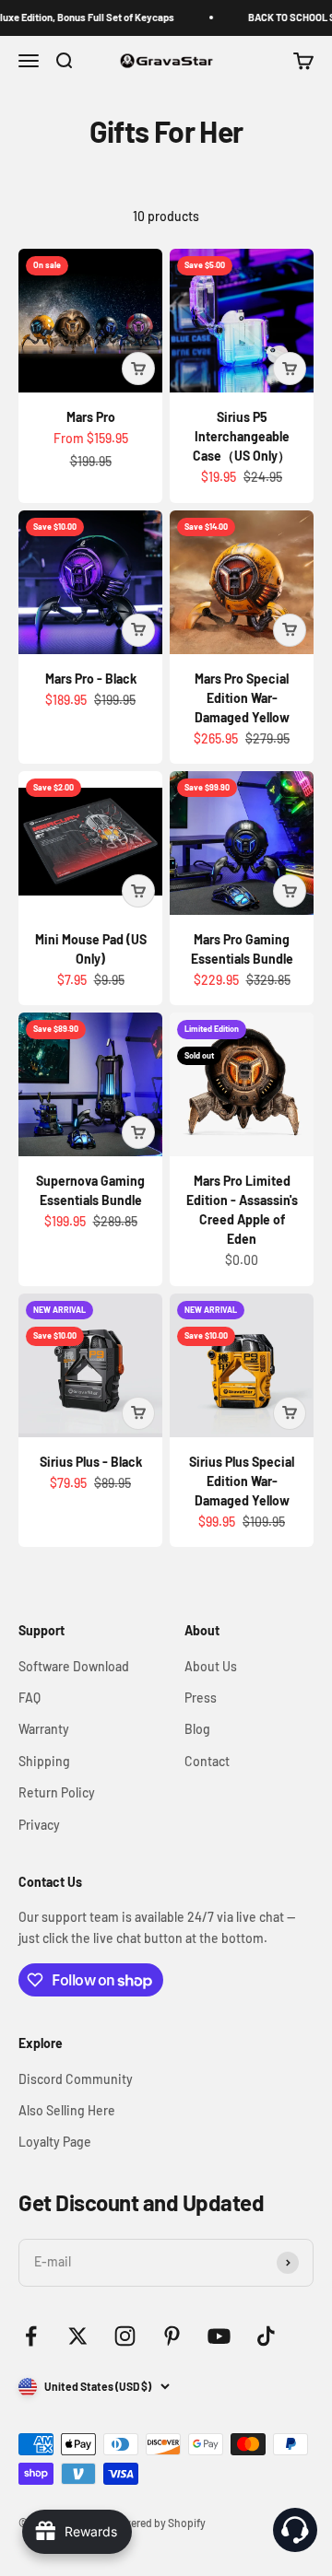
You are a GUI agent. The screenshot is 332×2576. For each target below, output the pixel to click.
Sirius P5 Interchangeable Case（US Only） (242, 436)
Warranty (44, 1729)
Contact (207, 1761)
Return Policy (57, 1792)
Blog (197, 1729)
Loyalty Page (55, 2142)
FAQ (30, 1698)
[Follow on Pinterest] (172, 2336)
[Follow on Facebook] (31, 2336)
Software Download (74, 1666)
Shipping (44, 1761)
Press (201, 1698)
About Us (211, 1666)
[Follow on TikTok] (266, 2336)
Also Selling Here (67, 2110)
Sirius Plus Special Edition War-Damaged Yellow (242, 1481)
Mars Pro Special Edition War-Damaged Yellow (242, 698)
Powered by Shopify (158, 2523)
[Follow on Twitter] (78, 2336)
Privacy (39, 1825)
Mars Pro (91, 417)
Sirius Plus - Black (91, 1462)
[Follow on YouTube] (219, 2336)
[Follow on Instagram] (125, 2336)
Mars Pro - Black (91, 679)
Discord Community (76, 2079)
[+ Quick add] (138, 369)
